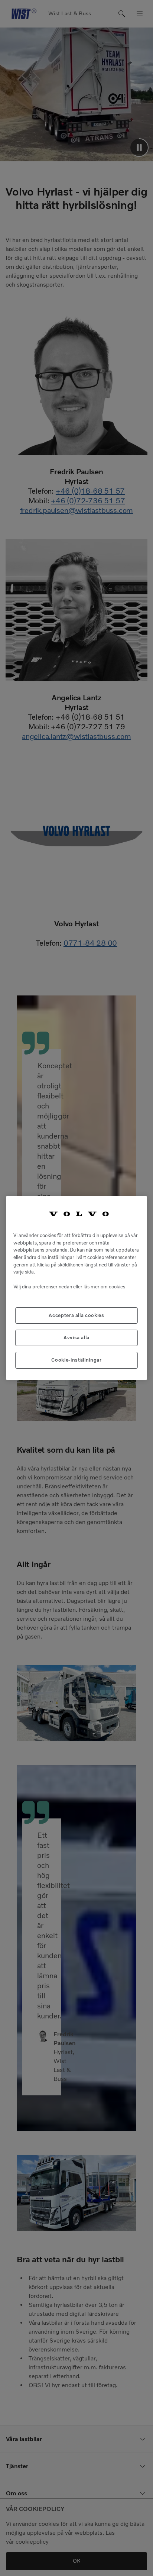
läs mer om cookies (104, 1287)
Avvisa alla (76, 1338)
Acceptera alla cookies (76, 1315)
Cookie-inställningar (76, 1360)
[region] (76, 1288)
